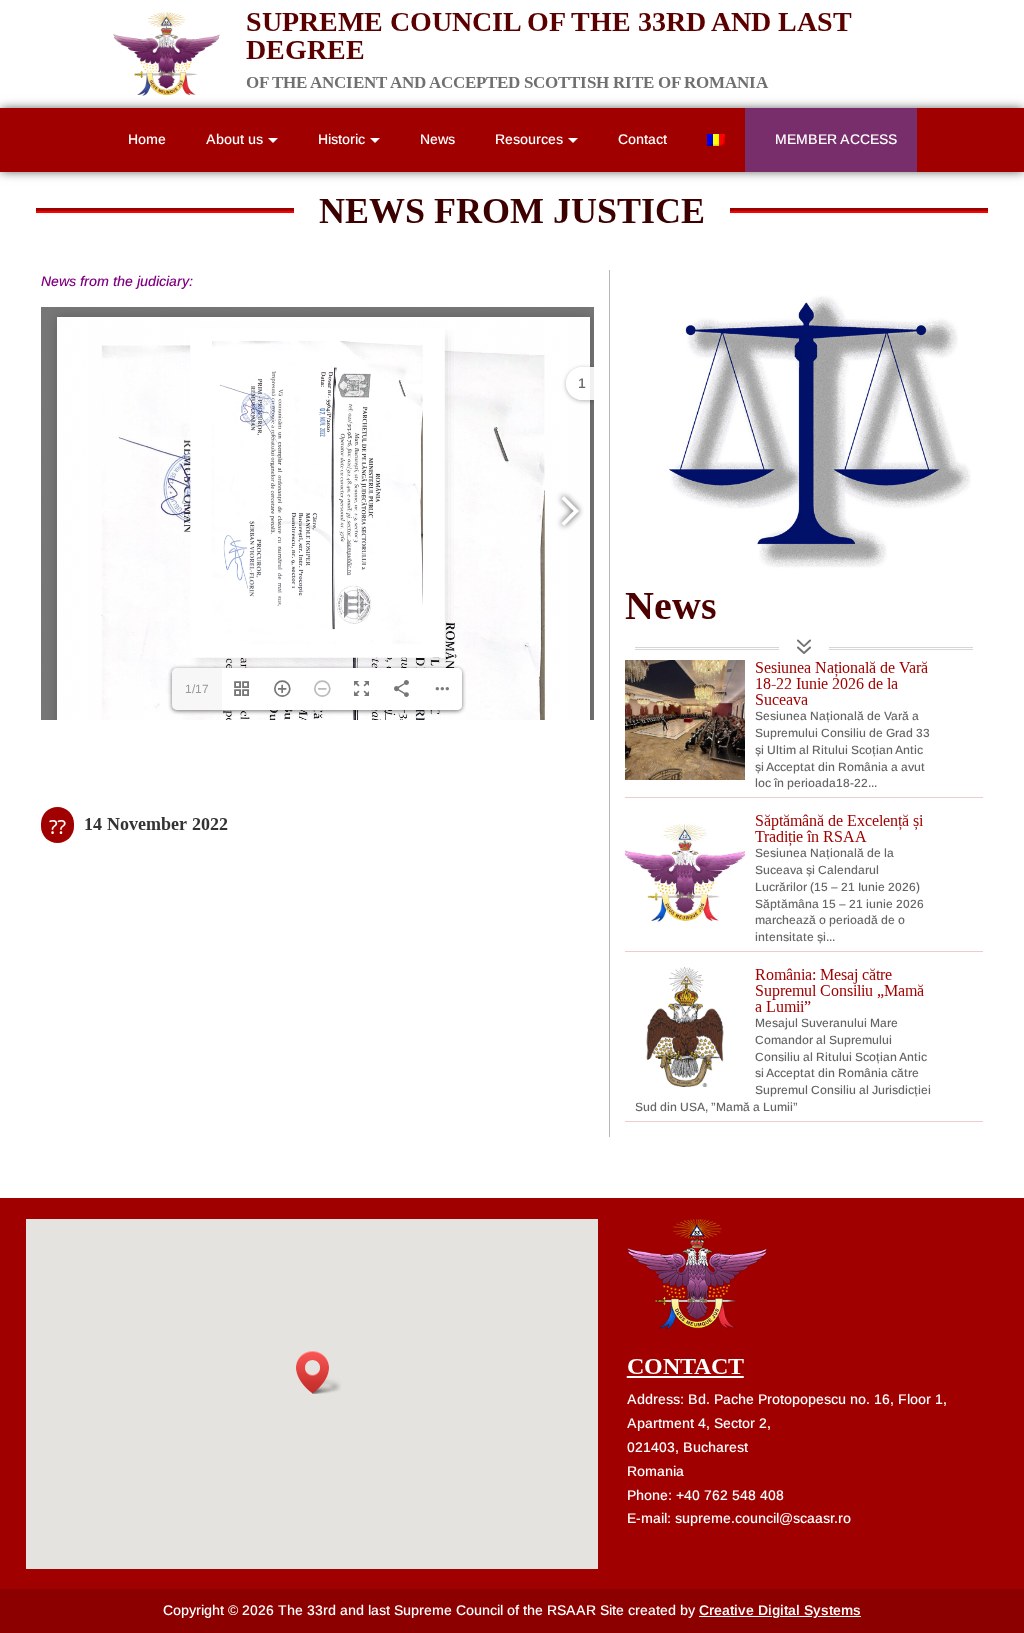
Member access (836, 139)
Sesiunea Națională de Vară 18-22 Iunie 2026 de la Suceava (841, 683)
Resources (529, 139)
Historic (341, 139)
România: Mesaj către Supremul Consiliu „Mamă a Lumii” (839, 990)
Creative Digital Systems (780, 1610)
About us (234, 139)
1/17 (197, 689)
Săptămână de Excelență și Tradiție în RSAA (839, 828)
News (437, 139)
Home (147, 139)
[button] (319, 1372)
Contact (642, 139)
